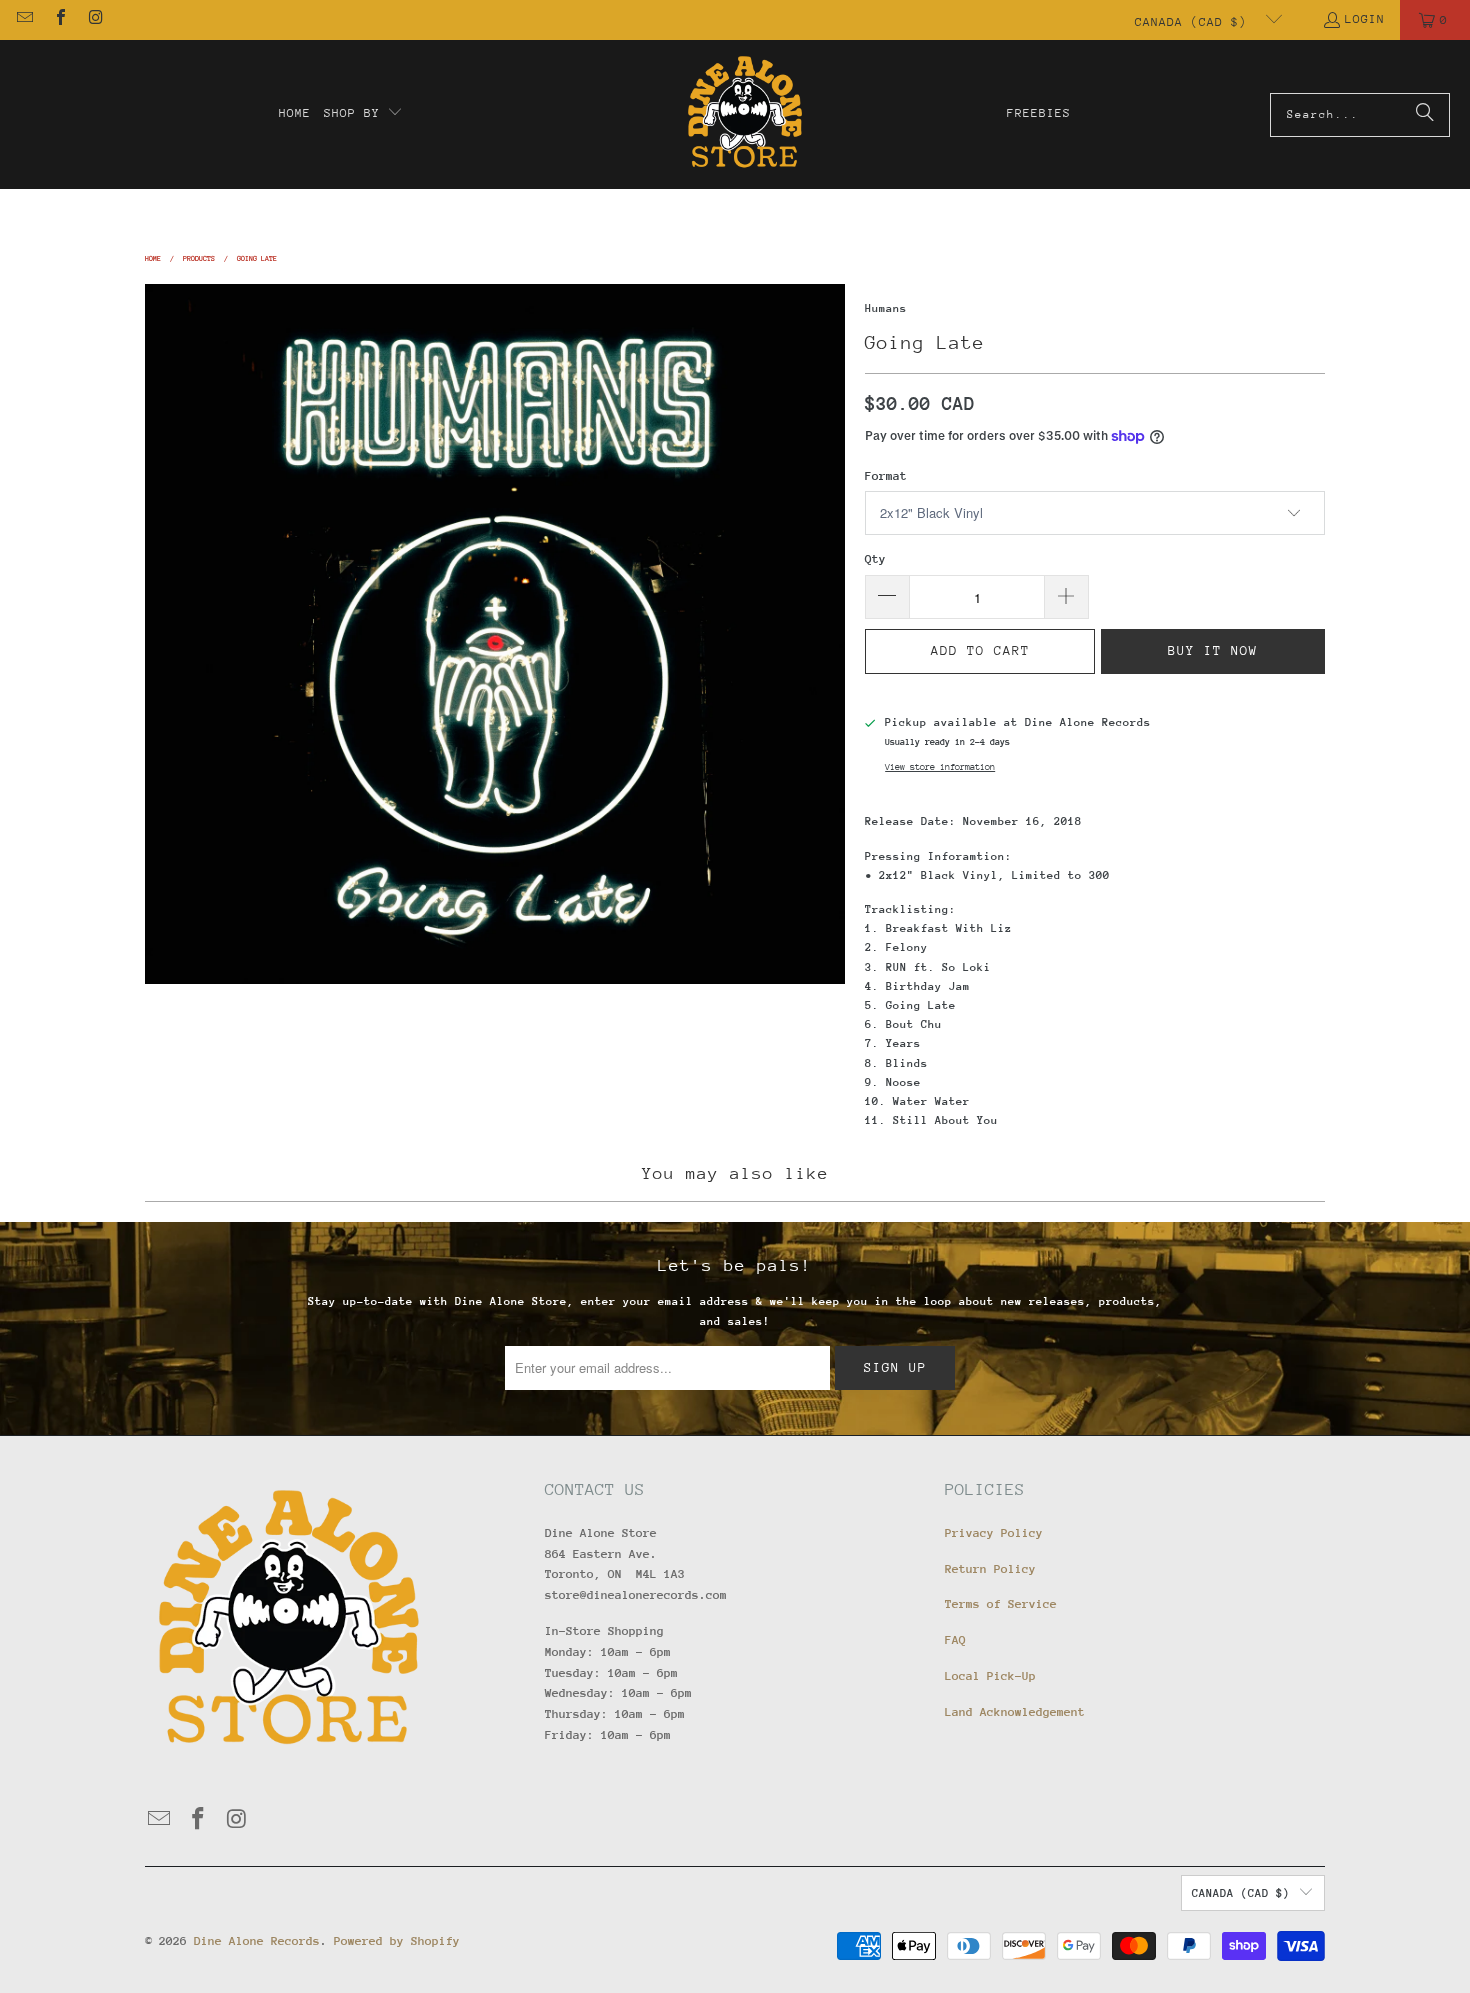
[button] (364, 114)
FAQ (955, 1640)
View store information (940, 766)
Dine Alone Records (257, 1941)
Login (1365, 19)
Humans (886, 308)
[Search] (1425, 115)
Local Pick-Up (990, 1676)
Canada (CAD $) (1195, 22)
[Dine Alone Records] (744, 114)
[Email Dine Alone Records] (24, 20)
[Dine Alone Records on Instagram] (95, 20)
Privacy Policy (994, 1533)
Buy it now (1213, 650)
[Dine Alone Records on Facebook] (59, 20)
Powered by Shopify (397, 1941)
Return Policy (990, 1569)
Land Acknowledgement (1015, 1712)
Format (886, 476)
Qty (875, 559)
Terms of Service (1001, 1604)
